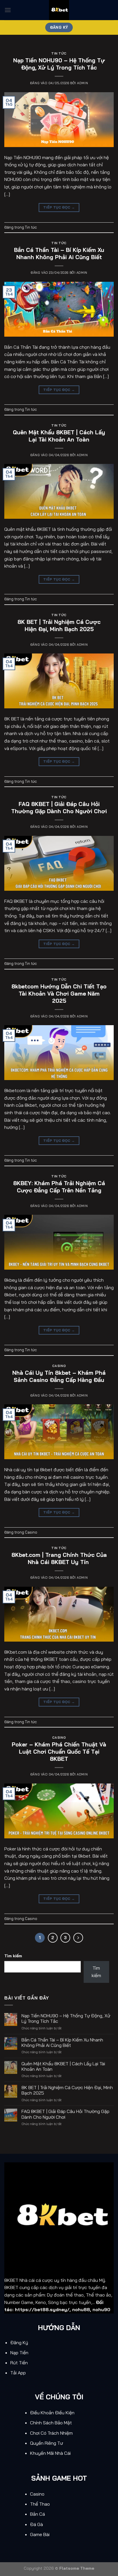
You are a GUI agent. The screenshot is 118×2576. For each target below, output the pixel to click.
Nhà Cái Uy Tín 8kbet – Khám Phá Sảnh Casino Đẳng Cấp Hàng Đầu (59, 1376)
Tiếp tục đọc (59, 207)
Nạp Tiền (20, 2353)
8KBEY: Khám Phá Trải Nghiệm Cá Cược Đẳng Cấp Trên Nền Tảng (59, 1187)
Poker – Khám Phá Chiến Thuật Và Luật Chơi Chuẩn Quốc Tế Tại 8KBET (59, 1752)
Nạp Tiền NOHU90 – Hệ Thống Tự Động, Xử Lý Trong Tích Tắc (59, 64)
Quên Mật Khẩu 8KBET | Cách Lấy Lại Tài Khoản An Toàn (59, 436)
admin (82, 83)
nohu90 (101, 2309)
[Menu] (8, 10)
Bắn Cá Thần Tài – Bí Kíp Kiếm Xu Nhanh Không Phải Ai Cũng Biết (59, 253)
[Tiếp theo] (78, 1938)
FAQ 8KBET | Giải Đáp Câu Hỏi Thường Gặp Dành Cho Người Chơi (59, 808)
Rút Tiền (20, 2363)
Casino (59, 1366)
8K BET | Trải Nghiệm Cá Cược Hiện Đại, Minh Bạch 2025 (59, 625)
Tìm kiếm (13, 1956)
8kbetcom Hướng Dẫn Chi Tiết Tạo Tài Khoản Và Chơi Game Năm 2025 (59, 994)
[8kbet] (59, 10)
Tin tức (59, 53)
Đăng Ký (19, 2342)
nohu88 (81, 2309)
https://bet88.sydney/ (42, 2309)
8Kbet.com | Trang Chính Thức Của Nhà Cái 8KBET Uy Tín (59, 1558)
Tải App (19, 2373)
